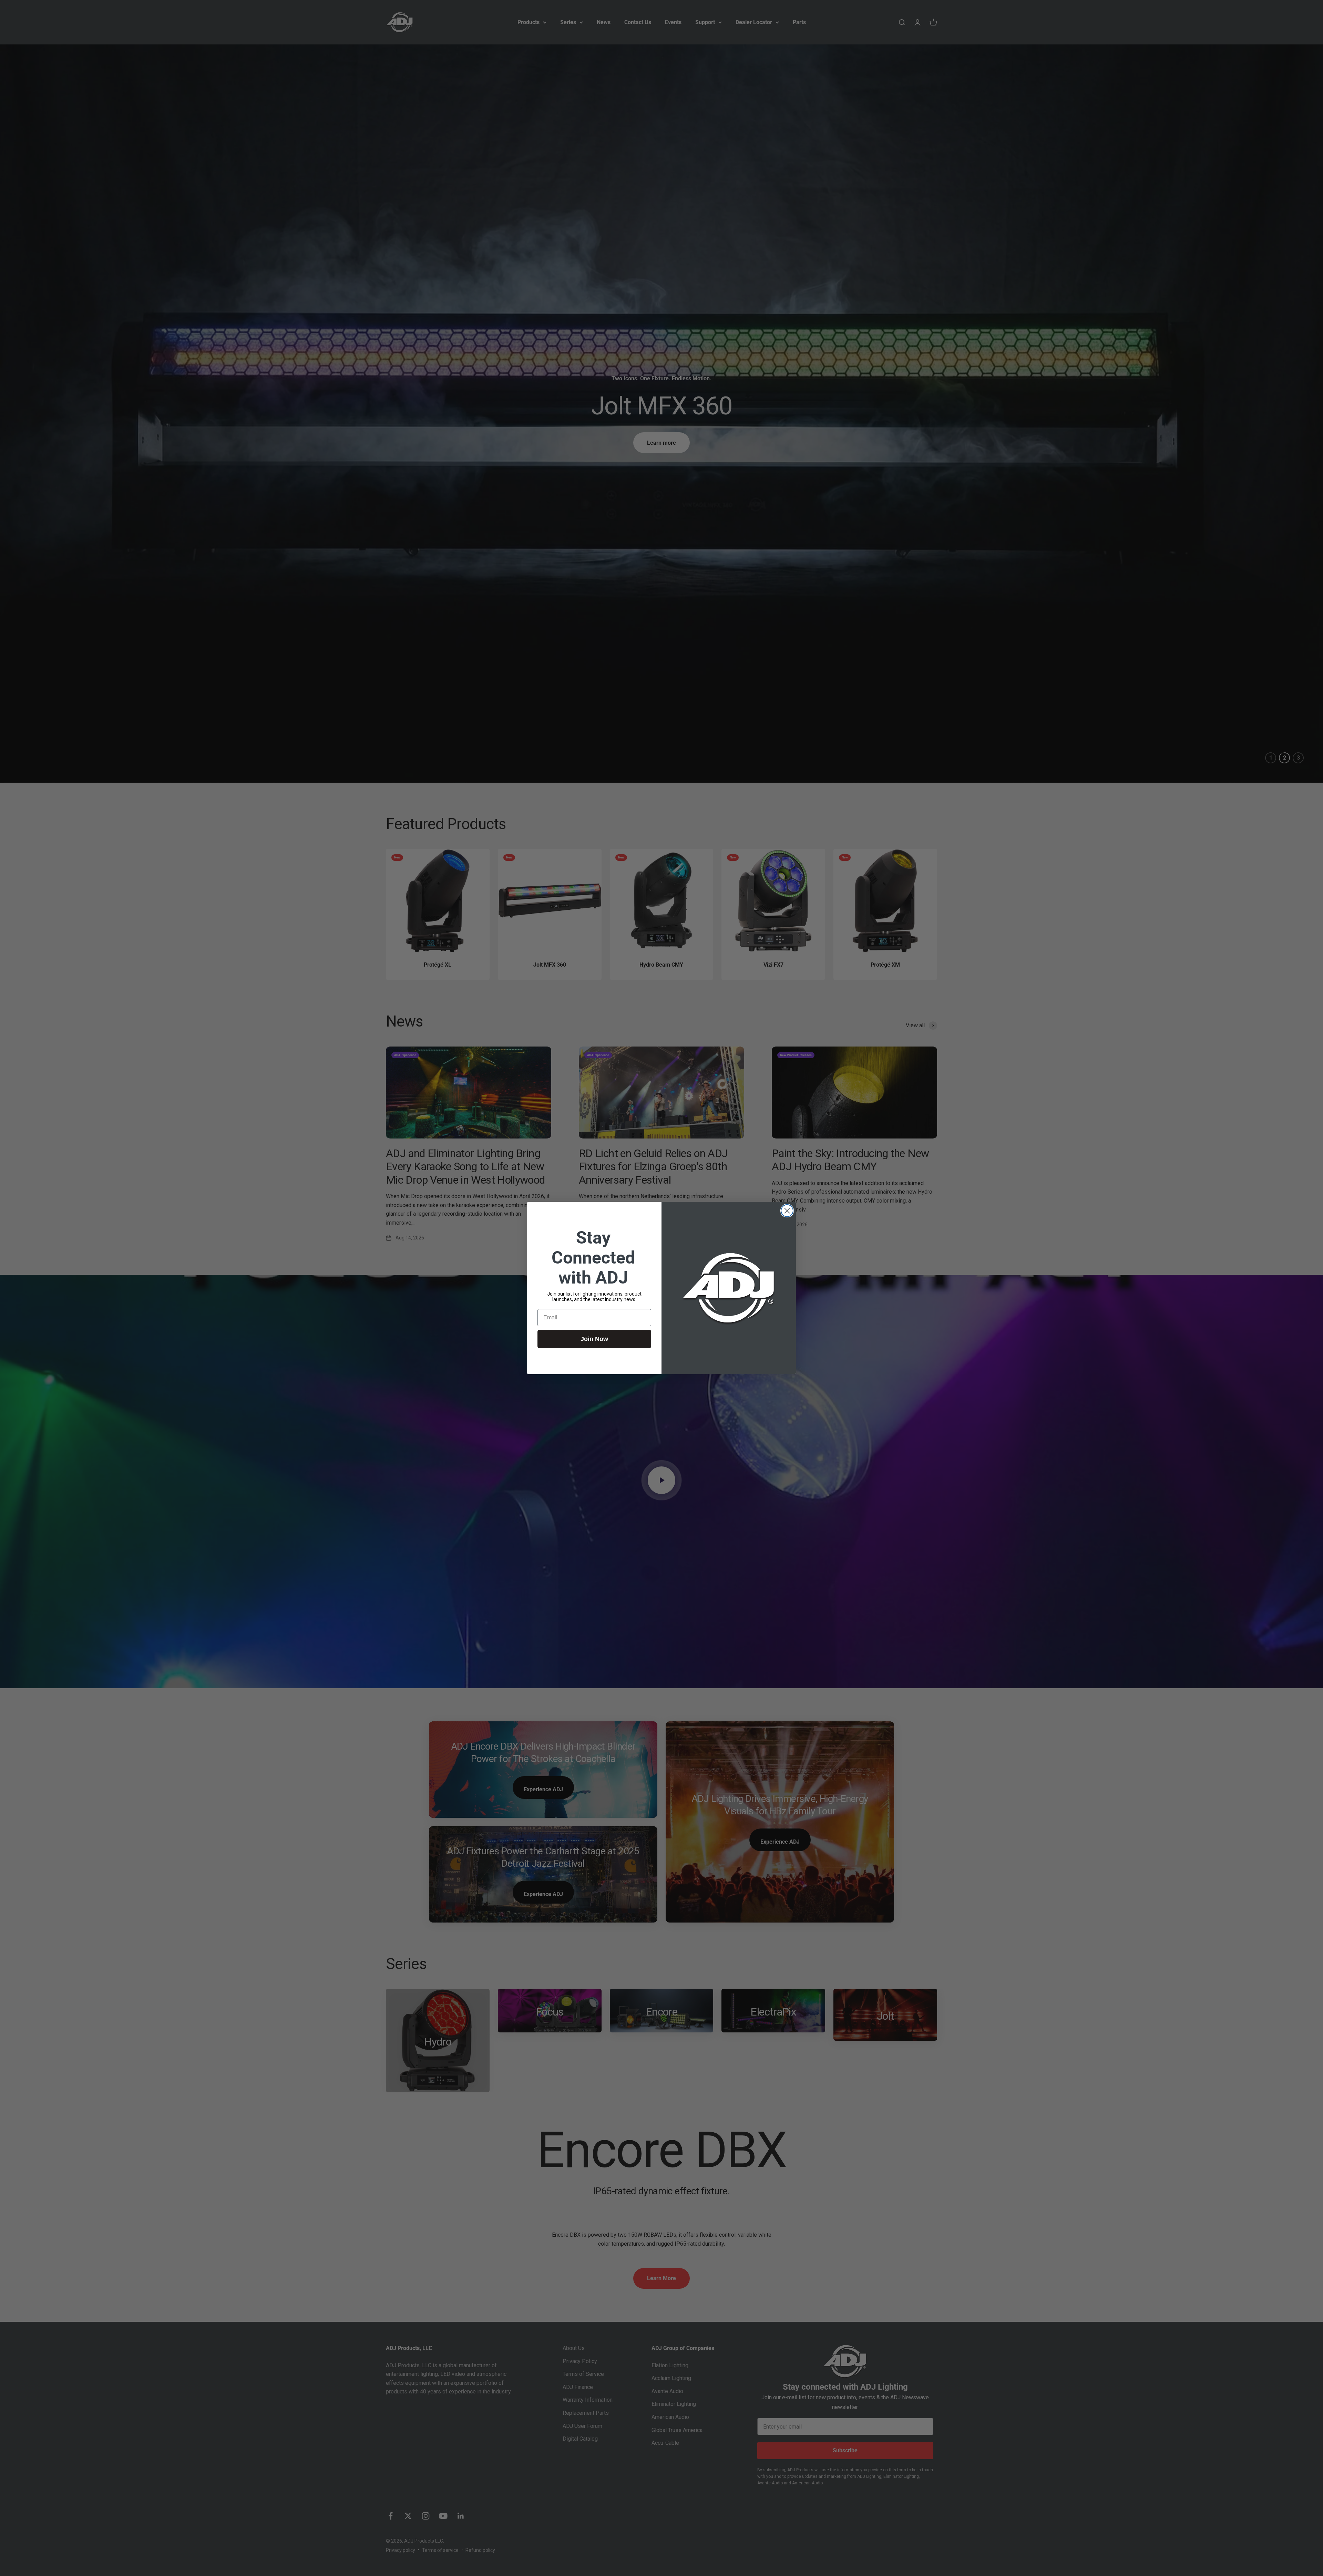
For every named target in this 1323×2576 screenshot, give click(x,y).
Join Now (594, 1339)
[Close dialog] (787, 1211)
